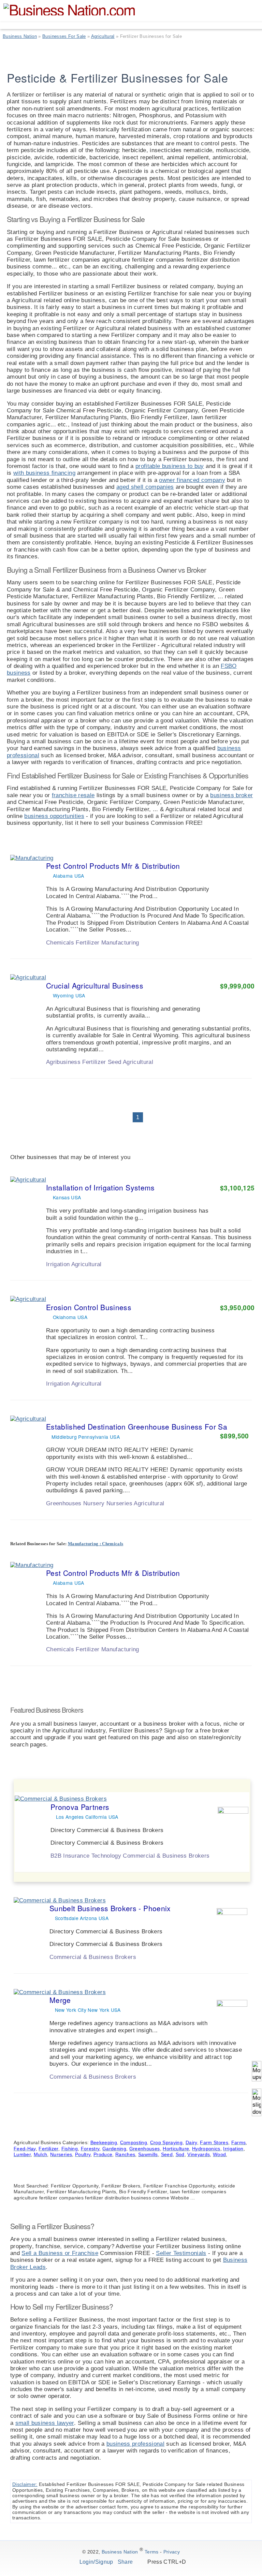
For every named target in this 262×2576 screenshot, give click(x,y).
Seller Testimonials (181, 2253)
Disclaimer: (25, 2484)
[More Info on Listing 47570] (226, 1070)
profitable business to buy (170, 466)
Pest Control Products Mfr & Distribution (113, 866)
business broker (231, 795)
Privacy (172, 2552)
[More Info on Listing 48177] (223, 2084)
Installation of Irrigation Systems (100, 1187)
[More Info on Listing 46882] (224, 1863)
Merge (60, 2000)
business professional (135, 2444)
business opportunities (54, 816)
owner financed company (192, 480)
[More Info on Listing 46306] (226, 1272)
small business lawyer (45, 2423)
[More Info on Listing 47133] (223, 1965)
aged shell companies (145, 487)
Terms (152, 2552)
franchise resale (73, 795)
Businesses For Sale (64, 36)
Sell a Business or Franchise (60, 2253)
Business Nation (20, 36)
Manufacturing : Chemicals (96, 1544)
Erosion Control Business (89, 1307)
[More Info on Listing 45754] (226, 1392)
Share (126, 2562)
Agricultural (103, 36)
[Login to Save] (246, 952)
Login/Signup (96, 2562)
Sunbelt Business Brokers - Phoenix (110, 1908)
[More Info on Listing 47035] (226, 1511)
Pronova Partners (80, 1807)
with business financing (44, 473)
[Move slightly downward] (257, 2102)
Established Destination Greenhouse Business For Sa (137, 1426)
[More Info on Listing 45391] (226, 950)
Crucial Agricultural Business (95, 985)
